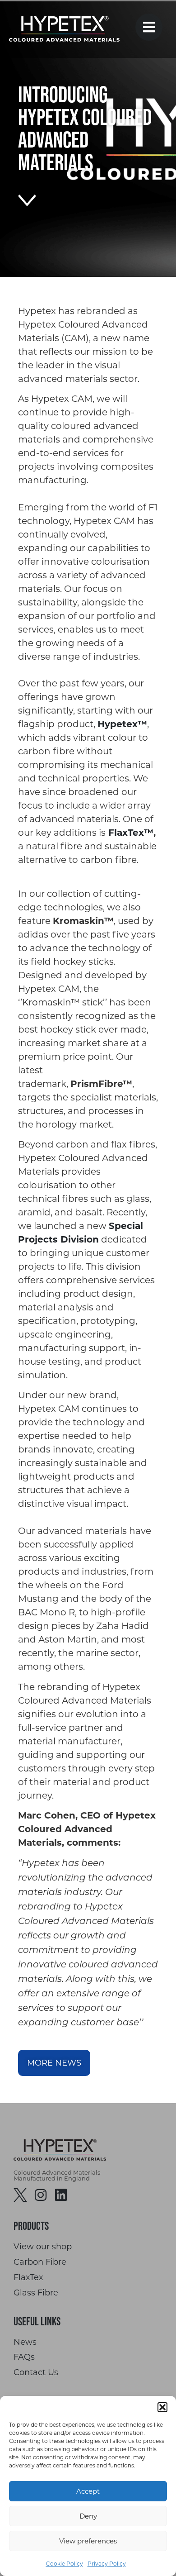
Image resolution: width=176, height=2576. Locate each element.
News (25, 2342)
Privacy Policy (107, 2564)
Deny (88, 2516)
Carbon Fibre (40, 2262)
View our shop (43, 2247)
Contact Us (36, 2373)
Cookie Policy (65, 2564)
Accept (88, 2491)
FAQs (24, 2357)
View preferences (88, 2541)
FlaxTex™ (131, 833)
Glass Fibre (36, 2293)
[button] (162, 2407)
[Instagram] (41, 2195)
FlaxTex (28, 2278)
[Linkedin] (61, 2195)
